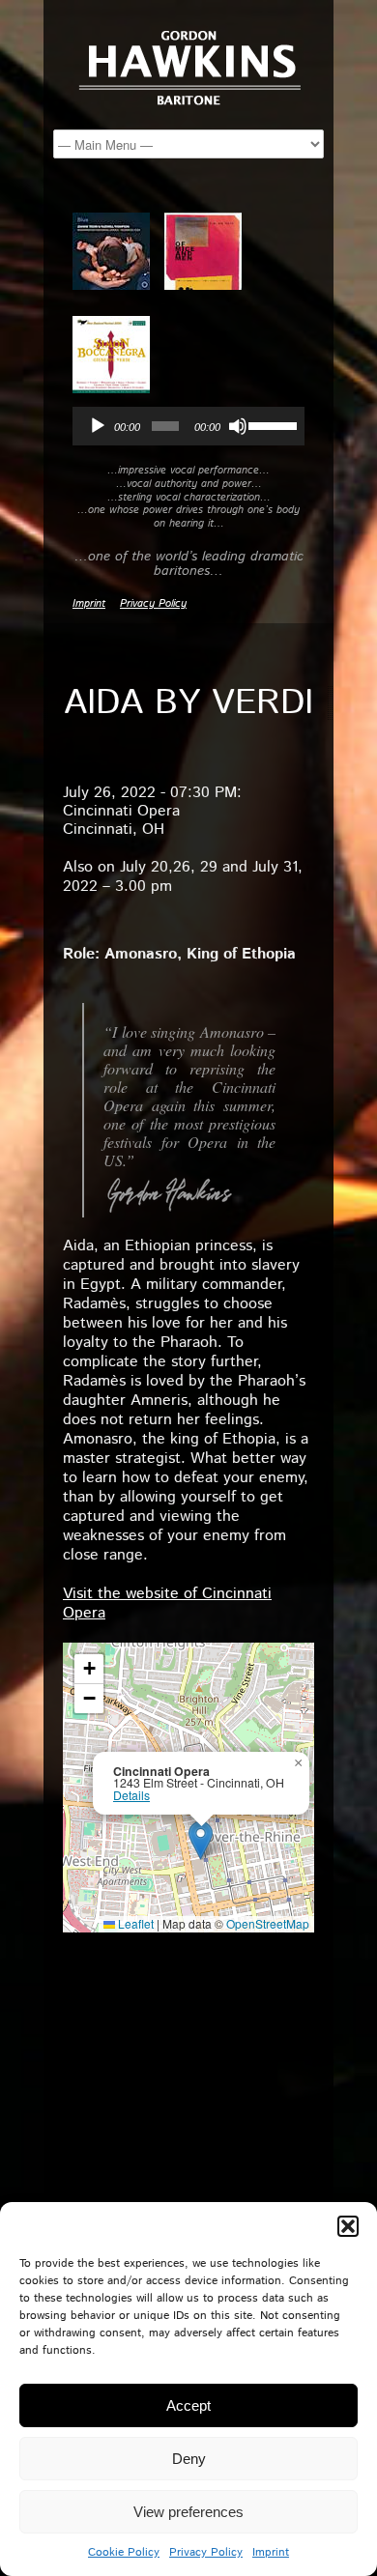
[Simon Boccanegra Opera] (118, 356)
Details (131, 1795)
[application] (188, 426)
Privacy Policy (206, 2552)
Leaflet (134, 1923)
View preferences (188, 2512)
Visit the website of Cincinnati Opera (167, 1603)
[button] (348, 2226)
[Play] (98, 426)
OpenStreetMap (268, 1923)
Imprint (271, 2552)
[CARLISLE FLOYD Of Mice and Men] (210, 251)
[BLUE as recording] (118, 251)
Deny (189, 2459)
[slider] (272, 424)
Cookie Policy (124, 2552)
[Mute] (238, 426)
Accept (188, 2405)
